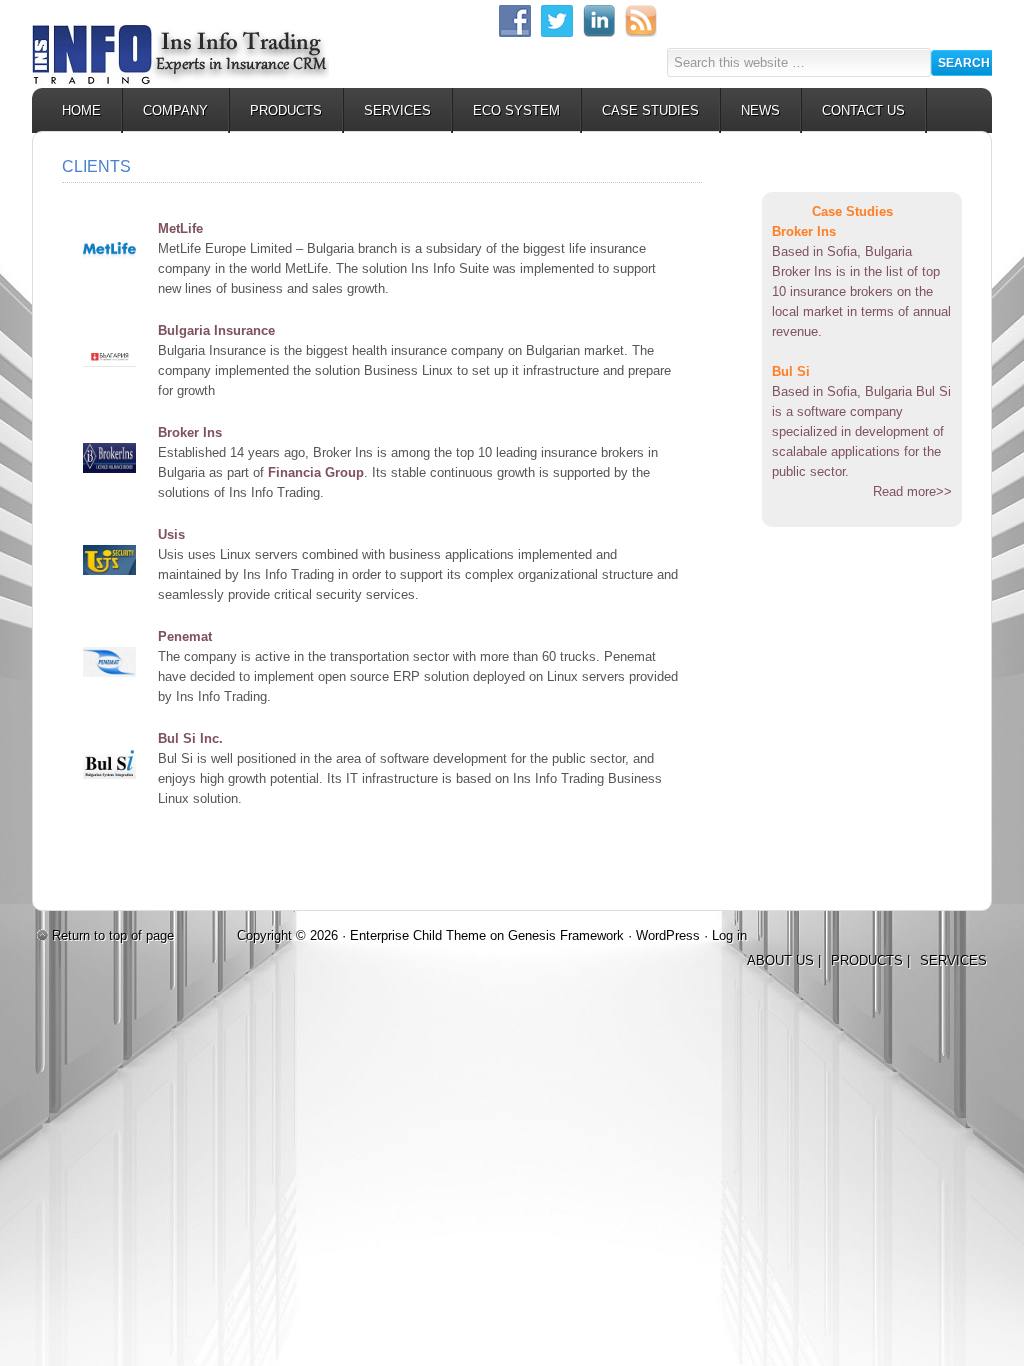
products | (870, 960)
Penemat (185, 636)
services (953, 960)
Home (81, 110)
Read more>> (912, 491)
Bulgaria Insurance (216, 330)
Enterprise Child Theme (418, 935)
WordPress (668, 935)
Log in (729, 935)
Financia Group (316, 472)
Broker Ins (190, 432)
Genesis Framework (566, 935)
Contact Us (863, 110)
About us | (784, 960)
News (760, 110)
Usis (171, 534)
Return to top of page (113, 935)
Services (397, 110)
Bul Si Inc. (190, 738)
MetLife (180, 228)
